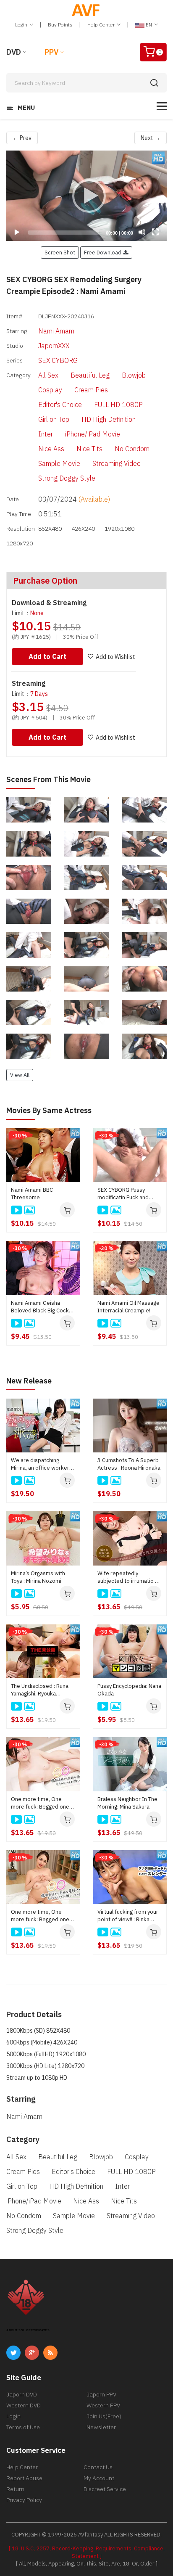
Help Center (102, 25)
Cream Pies (91, 390)
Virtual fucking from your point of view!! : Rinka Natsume (128, 1916)
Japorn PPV (101, 2394)
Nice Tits (89, 449)
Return (15, 2489)
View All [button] (20, 1075)
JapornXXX (54, 346)
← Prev (22, 138)
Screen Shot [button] (60, 252)
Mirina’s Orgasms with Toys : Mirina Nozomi (38, 1577)
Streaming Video (117, 463)
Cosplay (50, 390)
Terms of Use (23, 2427)
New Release (29, 1381)
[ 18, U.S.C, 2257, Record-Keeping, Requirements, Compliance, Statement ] (87, 2552)
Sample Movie (59, 463)
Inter (46, 434)
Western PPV (103, 2405)
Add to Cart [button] (47, 656)
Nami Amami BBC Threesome (32, 1194)
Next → (151, 138)
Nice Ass (51, 449)
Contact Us (98, 2467)
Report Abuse (24, 2478)
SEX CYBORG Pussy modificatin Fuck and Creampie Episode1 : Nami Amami (123, 1194)
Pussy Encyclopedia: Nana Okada (129, 1690)
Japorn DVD (22, 2394)
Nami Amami (57, 331)
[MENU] (162, 106)
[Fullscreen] (155, 232)
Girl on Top (54, 419)
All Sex (48, 375)
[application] (86, 196)
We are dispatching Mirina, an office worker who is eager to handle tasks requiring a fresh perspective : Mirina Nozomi (40, 1464)
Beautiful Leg (90, 375)
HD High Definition (109, 419)
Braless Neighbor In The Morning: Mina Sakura (127, 1803)
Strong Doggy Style (67, 478)
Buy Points (60, 25)
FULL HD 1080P (118, 405)
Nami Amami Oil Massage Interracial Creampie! (128, 1307)
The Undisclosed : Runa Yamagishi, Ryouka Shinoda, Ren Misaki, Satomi (40, 1690)
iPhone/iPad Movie (93, 434)
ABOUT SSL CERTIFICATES (28, 2330)
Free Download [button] (104, 252)
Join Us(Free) (104, 2416)
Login (22, 25)
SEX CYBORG (58, 360)
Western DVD (24, 2405)
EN (149, 25)
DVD (14, 52)
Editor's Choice (60, 405)
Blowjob (134, 375)
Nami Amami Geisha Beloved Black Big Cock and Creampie (40, 1307)
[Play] (86, 196)
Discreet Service (105, 2489)
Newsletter (101, 2427)
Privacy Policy (24, 2500)
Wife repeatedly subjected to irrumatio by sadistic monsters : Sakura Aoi (129, 1577)
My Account (99, 2478)
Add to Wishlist (115, 657)
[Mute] (142, 232)
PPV (51, 52)
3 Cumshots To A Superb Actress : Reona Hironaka (129, 1464)
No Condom (132, 449)
